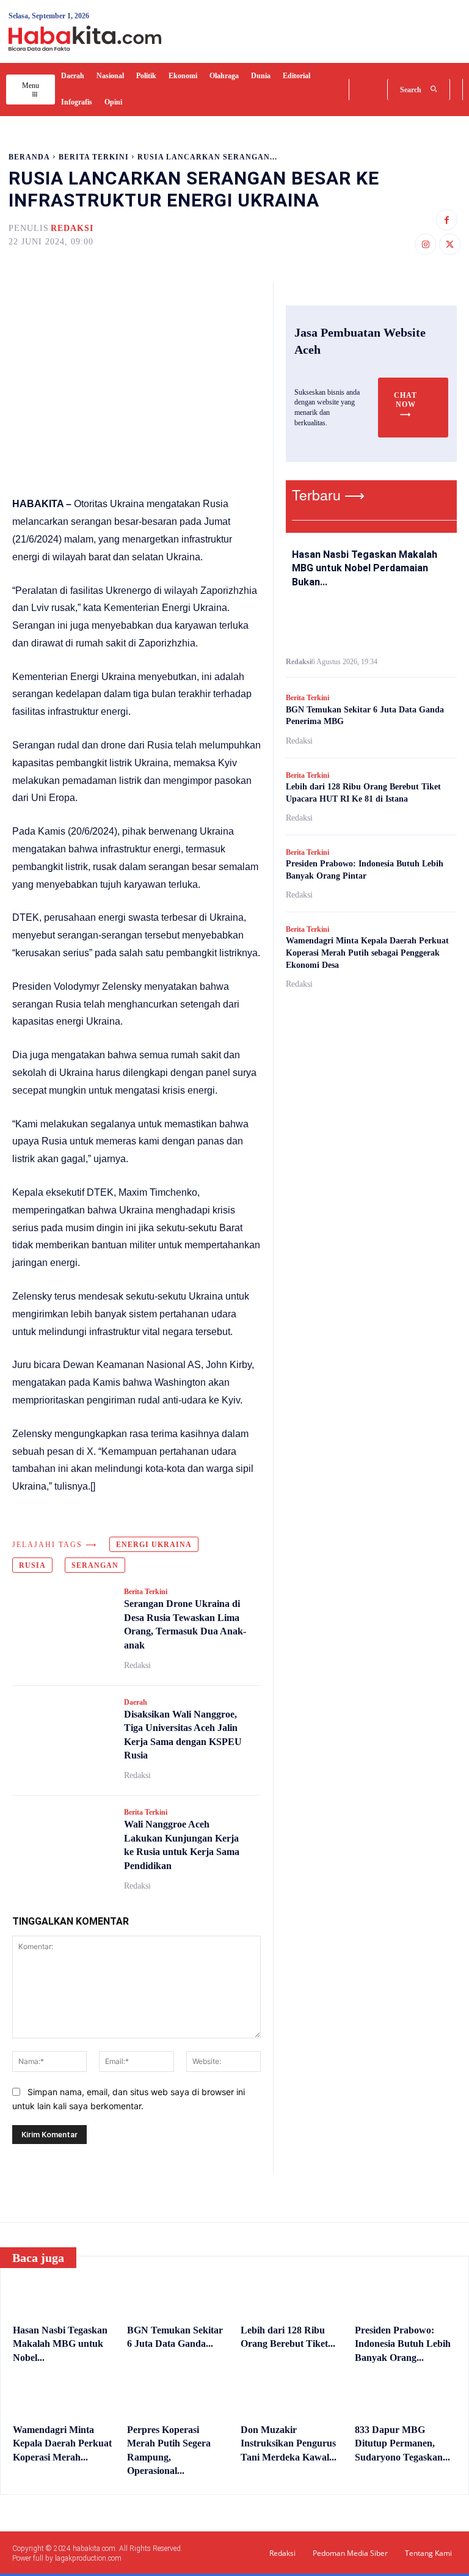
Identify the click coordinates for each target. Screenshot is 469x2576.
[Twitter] (450, 244)
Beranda (29, 157)
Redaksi (72, 228)
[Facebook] (447, 220)
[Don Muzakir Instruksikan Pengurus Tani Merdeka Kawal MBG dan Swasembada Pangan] (292, 2396)
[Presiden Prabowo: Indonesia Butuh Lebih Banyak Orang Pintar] (406, 2296)
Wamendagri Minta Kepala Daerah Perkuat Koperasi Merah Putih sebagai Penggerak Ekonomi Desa (367, 953)
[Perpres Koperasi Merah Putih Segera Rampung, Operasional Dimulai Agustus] (178, 2396)
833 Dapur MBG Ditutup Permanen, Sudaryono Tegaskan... (402, 2443)
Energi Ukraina (154, 1545)
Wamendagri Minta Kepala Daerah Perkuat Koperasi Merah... (62, 2443)
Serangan (95, 1565)
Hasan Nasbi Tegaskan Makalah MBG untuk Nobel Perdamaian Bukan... (365, 568)
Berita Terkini (94, 157)
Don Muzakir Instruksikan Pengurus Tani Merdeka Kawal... (289, 2443)
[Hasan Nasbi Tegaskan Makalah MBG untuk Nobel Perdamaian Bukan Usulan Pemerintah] (371, 624)
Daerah (136, 1702)
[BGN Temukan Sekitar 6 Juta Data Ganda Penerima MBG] (178, 2296)
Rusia (32, 1565)
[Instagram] (425, 244)
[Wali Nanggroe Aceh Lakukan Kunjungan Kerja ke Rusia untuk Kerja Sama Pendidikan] (62, 1838)
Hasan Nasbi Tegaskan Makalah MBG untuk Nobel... (60, 2344)
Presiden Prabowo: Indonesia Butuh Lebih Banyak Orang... (403, 2344)
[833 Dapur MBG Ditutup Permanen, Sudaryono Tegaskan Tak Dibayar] (406, 2396)
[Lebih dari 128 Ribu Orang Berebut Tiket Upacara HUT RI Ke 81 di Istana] (292, 2296)
